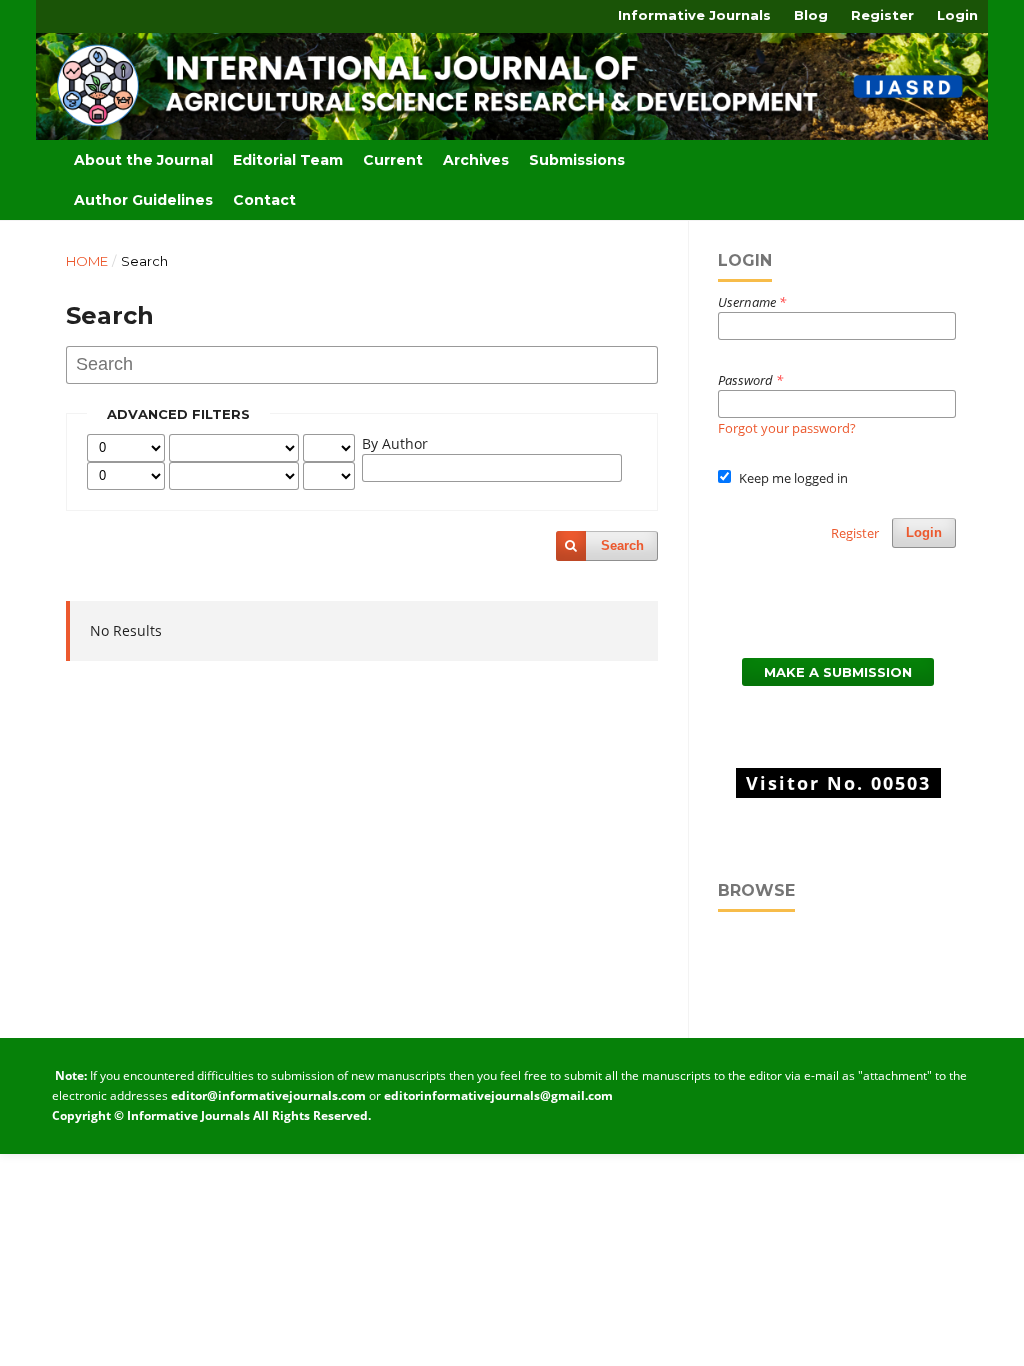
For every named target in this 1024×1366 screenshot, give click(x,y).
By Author (395, 443)
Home (87, 261)
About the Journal (143, 160)
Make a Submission (838, 672)
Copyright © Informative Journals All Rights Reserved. (211, 1115)
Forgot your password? (787, 428)
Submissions (577, 160)
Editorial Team (288, 160)
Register (882, 15)
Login (957, 15)
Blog (811, 15)
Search (622, 545)
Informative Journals (694, 15)
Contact (264, 200)
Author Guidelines (143, 200)
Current (393, 160)
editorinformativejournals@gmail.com (497, 1095)
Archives (476, 160)
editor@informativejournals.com (268, 1095)
